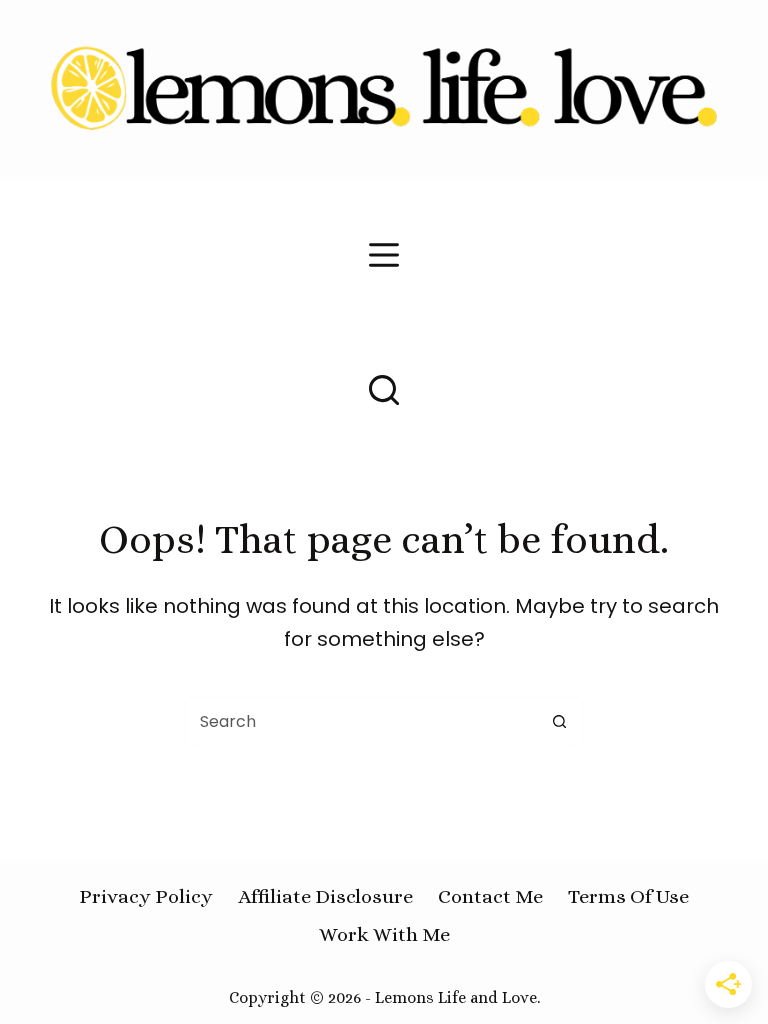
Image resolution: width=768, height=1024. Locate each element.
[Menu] (384, 255)
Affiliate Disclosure (325, 896)
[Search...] (384, 390)
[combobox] (360, 721)
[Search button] (559, 721)
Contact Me (490, 896)
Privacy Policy (146, 896)
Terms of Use (628, 896)
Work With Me (384, 934)
